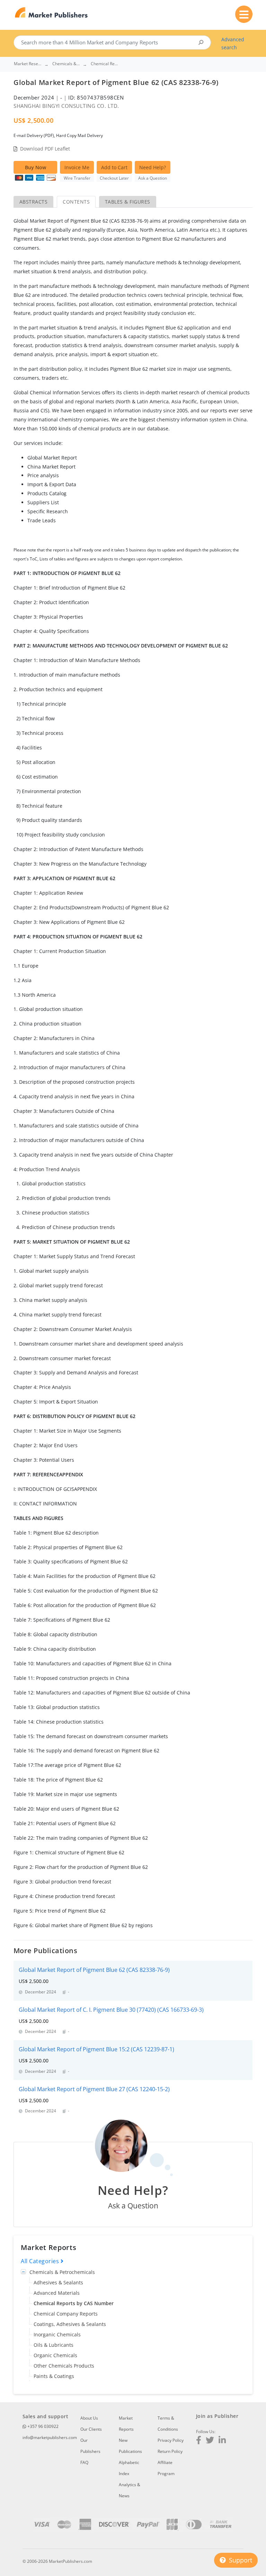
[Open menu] (244, 14)
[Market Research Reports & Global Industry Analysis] (51, 13)
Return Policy (170, 2451)
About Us (89, 2418)
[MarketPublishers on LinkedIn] (222, 2441)
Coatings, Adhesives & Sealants (70, 2324)
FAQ (84, 2462)
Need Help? (153, 167)
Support (240, 2560)
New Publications (130, 2446)
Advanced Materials (57, 2293)
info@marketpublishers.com (50, 2437)
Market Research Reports (28, 64)
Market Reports (126, 2424)
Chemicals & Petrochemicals (62, 2272)
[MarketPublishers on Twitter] (210, 2441)
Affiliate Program (166, 2468)
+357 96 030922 (42, 2426)
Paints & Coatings (54, 2376)
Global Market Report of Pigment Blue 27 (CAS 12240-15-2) (94, 2089)
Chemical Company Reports (66, 2314)
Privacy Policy (171, 2440)
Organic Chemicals (55, 2355)
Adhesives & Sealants (58, 2282)
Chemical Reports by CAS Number (74, 2303)
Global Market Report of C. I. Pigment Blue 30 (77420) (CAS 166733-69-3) (111, 2010)
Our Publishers (90, 2446)
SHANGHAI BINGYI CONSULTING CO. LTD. (66, 106)
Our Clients (91, 2429)
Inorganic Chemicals (57, 2334)
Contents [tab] (76, 202)
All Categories (41, 2261)
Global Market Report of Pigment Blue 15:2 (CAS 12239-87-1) (96, 2049)
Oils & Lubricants (54, 2345)
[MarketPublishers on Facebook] (199, 2441)
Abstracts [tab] (33, 202)
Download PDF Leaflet (45, 149)
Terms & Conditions (168, 2424)
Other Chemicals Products (64, 2366)
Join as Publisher (217, 2416)
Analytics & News (130, 2490)
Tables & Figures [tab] (128, 202)
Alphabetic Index (129, 2468)
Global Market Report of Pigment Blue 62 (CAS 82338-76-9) (94, 1970)
